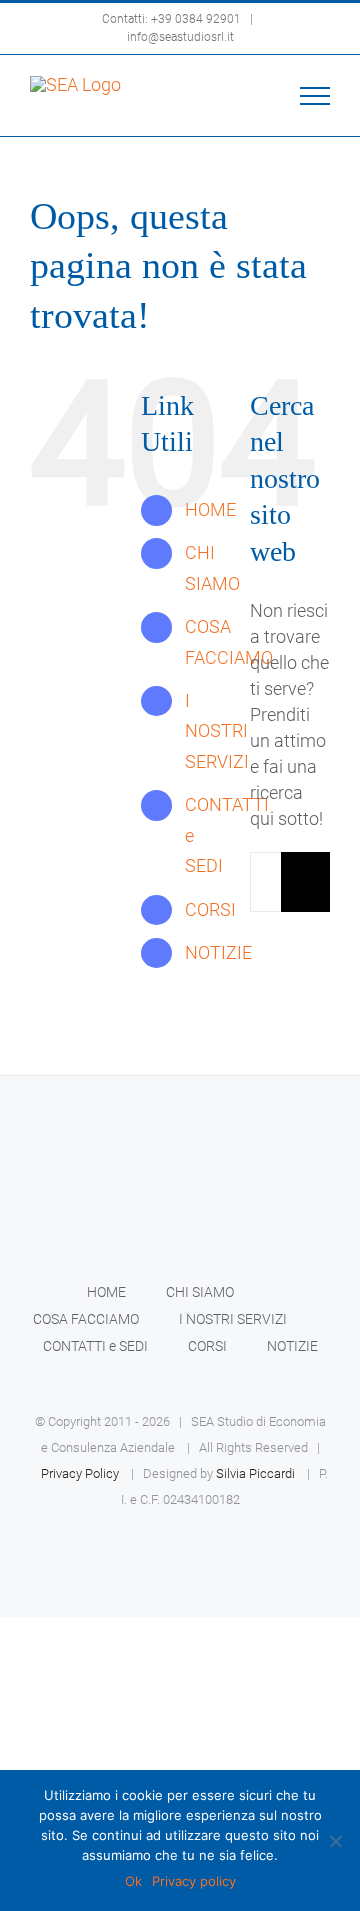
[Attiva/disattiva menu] (315, 96)
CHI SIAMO (200, 1292)
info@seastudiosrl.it (180, 37)
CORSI (210, 909)
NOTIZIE (218, 952)
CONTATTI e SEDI (95, 1346)
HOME (210, 509)
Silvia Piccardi (255, 1473)
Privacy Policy (80, 1473)
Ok (133, 1881)
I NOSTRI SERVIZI (217, 731)
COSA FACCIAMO (86, 1319)
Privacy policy (194, 1881)
